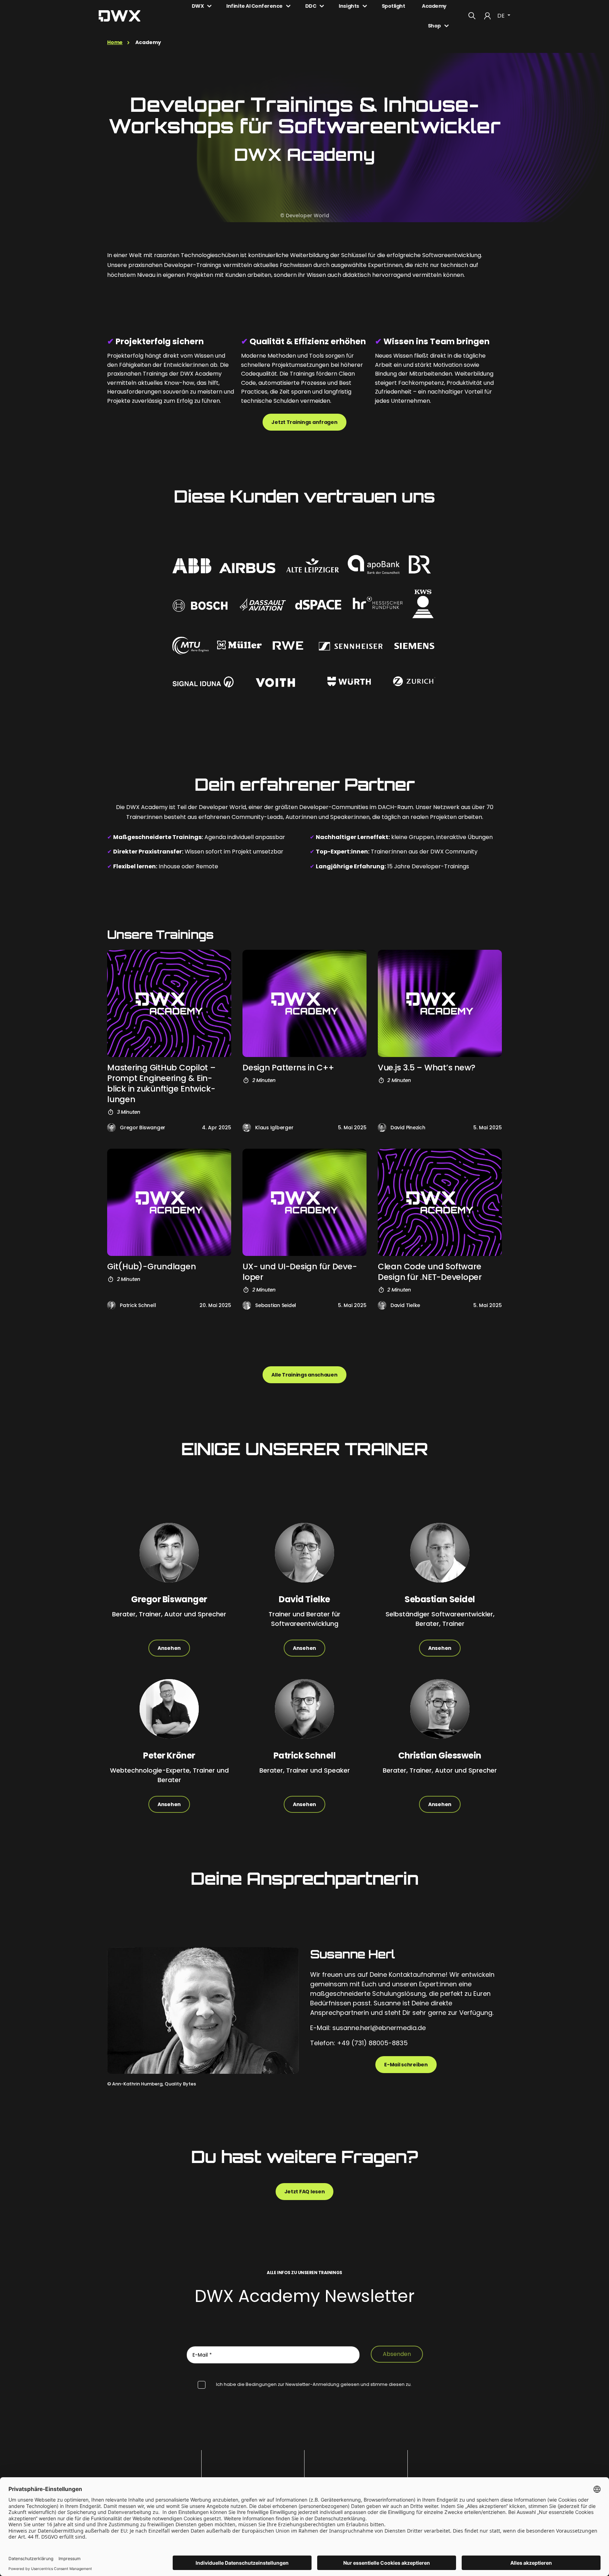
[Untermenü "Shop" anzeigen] (447, 26)
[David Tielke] (382, 1305)
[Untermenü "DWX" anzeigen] (209, 6)
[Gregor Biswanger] (111, 1128)
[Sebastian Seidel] (247, 1305)
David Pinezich (408, 1128)
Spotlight (393, 6)
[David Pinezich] (382, 1128)
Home (115, 42)
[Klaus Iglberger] (247, 1128)
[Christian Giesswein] (440, 1715)
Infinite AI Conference (254, 6)
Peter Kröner (169, 1755)
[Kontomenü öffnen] (487, 16)
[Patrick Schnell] (111, 1305)
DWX (198, 6)
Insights (349, 6)
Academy (434, 6)
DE (502, 16)
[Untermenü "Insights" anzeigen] (365, 6)
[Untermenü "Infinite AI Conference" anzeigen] (288, 6)
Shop (434, 26)
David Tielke (405, 1305)
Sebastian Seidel (276, 1305)
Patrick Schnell (138, 1305)
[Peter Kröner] (169, 1715)
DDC (311, 6)
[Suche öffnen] (472, 16)
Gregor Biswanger (143, 1128)
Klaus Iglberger (274, 1128)
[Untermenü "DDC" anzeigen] (322, 6)
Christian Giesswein (440, 1755)
